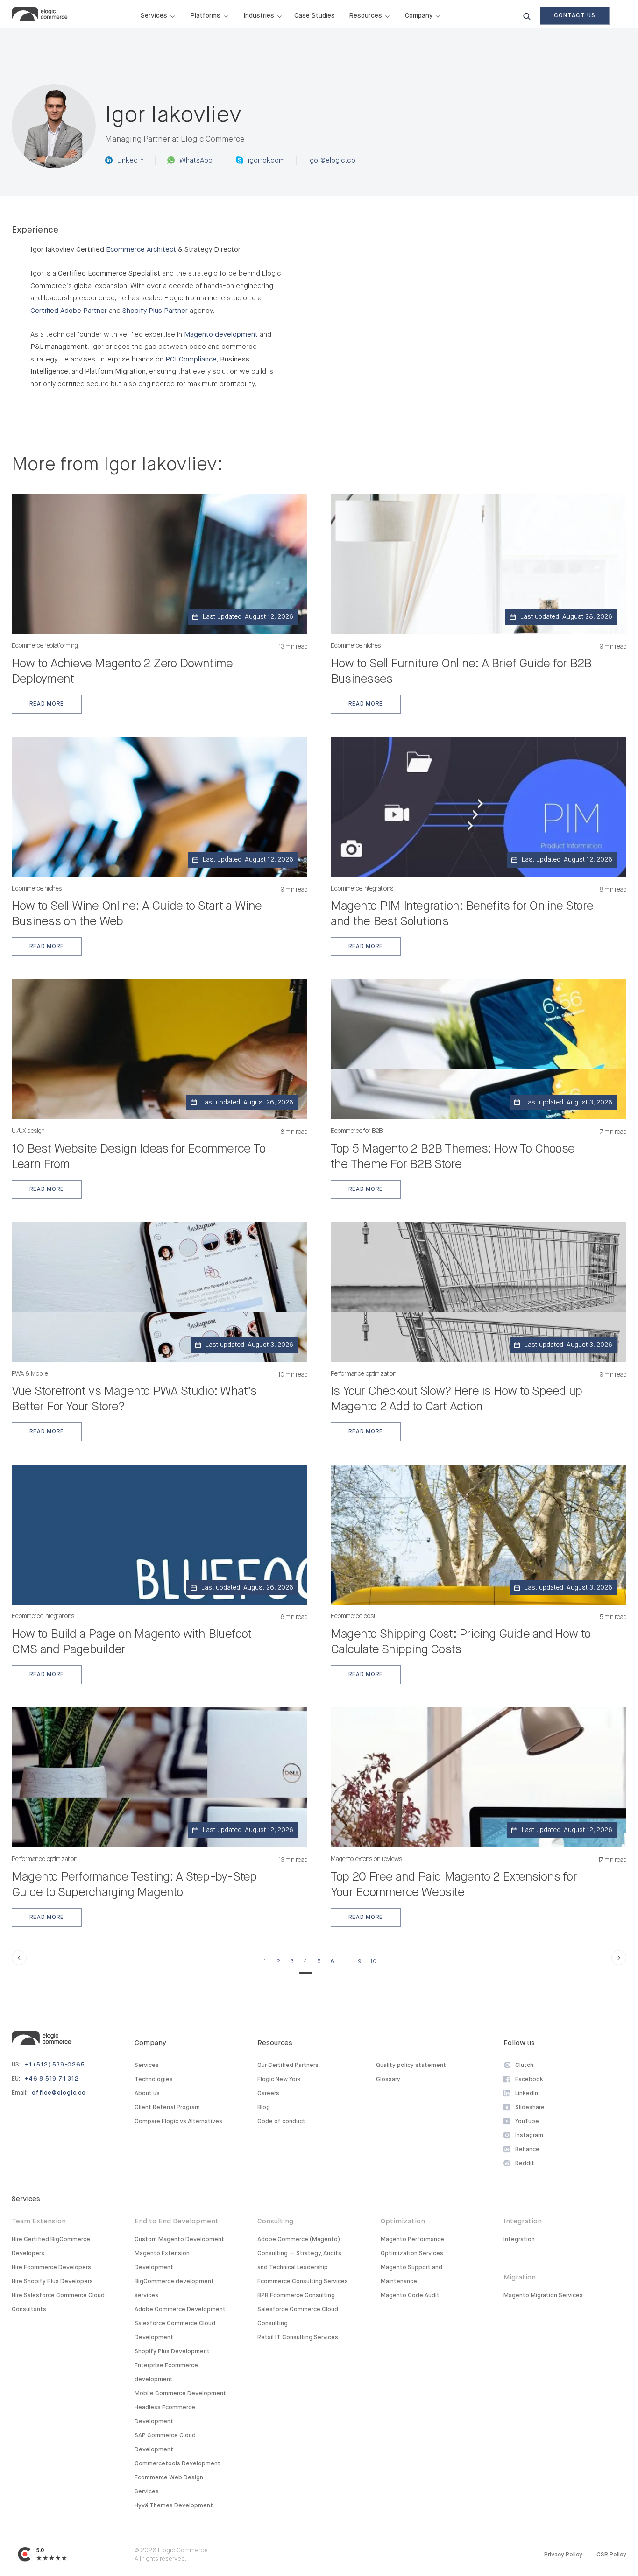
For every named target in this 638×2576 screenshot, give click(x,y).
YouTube (527, 2121)
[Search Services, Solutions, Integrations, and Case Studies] (526, 16)
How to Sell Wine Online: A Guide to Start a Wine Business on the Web (137, 914)
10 (373, 1962)
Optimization (403, 2221)
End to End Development (177, 2221)
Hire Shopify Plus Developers (52, 2282)
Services (147, 2065)
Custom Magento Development (179, 2240)
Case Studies (315, 16)
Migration (520, 2277)
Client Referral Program (167, 2107)
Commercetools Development (177, 2464)
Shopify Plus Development (172, 2352)
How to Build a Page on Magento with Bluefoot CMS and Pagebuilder (132, 1642)
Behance (527, 2149)
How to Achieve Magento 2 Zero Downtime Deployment (122, 672)
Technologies (154, 2079)
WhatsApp (196, 160)
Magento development (221, 335)
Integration (523, 2221)
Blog (264, 2107)
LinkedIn (131, 160)
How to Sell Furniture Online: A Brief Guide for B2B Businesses (461, 672)
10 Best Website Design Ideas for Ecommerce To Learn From (138, 1157)
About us (147, 2093)
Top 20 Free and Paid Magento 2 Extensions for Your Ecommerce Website (454, 1885)
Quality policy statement (411, 2065)
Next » (619, 1958)
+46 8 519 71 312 (52, 2079)
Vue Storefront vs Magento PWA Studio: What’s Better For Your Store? (134, 1399)
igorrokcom (266, 160)
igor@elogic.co (332, 160)
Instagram (529, 2135)
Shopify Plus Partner (155, 311)
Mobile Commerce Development (180, 2394)
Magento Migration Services (543, 2296)
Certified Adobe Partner (69, 311)
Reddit (525, 2163)
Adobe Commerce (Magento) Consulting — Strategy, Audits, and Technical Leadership (300, 2254)
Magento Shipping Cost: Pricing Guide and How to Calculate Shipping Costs (461, 1642)
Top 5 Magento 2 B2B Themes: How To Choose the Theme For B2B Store (453, 1157)
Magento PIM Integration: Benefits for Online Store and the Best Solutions (462, 914)
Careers (268, 2093)
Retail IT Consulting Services (298, 2338)
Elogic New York (279, 2079)
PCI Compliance (191, 359)
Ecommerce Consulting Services (303, 2282)
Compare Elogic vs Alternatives (178, 2121)
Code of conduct (281, 2121)
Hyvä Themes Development (174, 2506)
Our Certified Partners (288, 2065)
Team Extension (39, 2221)
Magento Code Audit (410, 2296)
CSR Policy (611, 2555)
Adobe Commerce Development (180, 2310)
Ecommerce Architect (141, 250)
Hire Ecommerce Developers (51, 2268)
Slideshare (530, 2107)
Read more (46, 704)
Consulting (275, 2221)
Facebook (529, 2079)
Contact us (575, 16)
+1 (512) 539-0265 (55, 2065)
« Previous (19, 1958)
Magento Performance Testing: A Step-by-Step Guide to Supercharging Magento (134, 1885)
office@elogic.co (59, 2093)
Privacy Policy (563, 2555)
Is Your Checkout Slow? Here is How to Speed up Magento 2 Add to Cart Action (456, 1399)
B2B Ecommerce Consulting (296, 2296)
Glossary (388, 2079)
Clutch (524, 2065)
